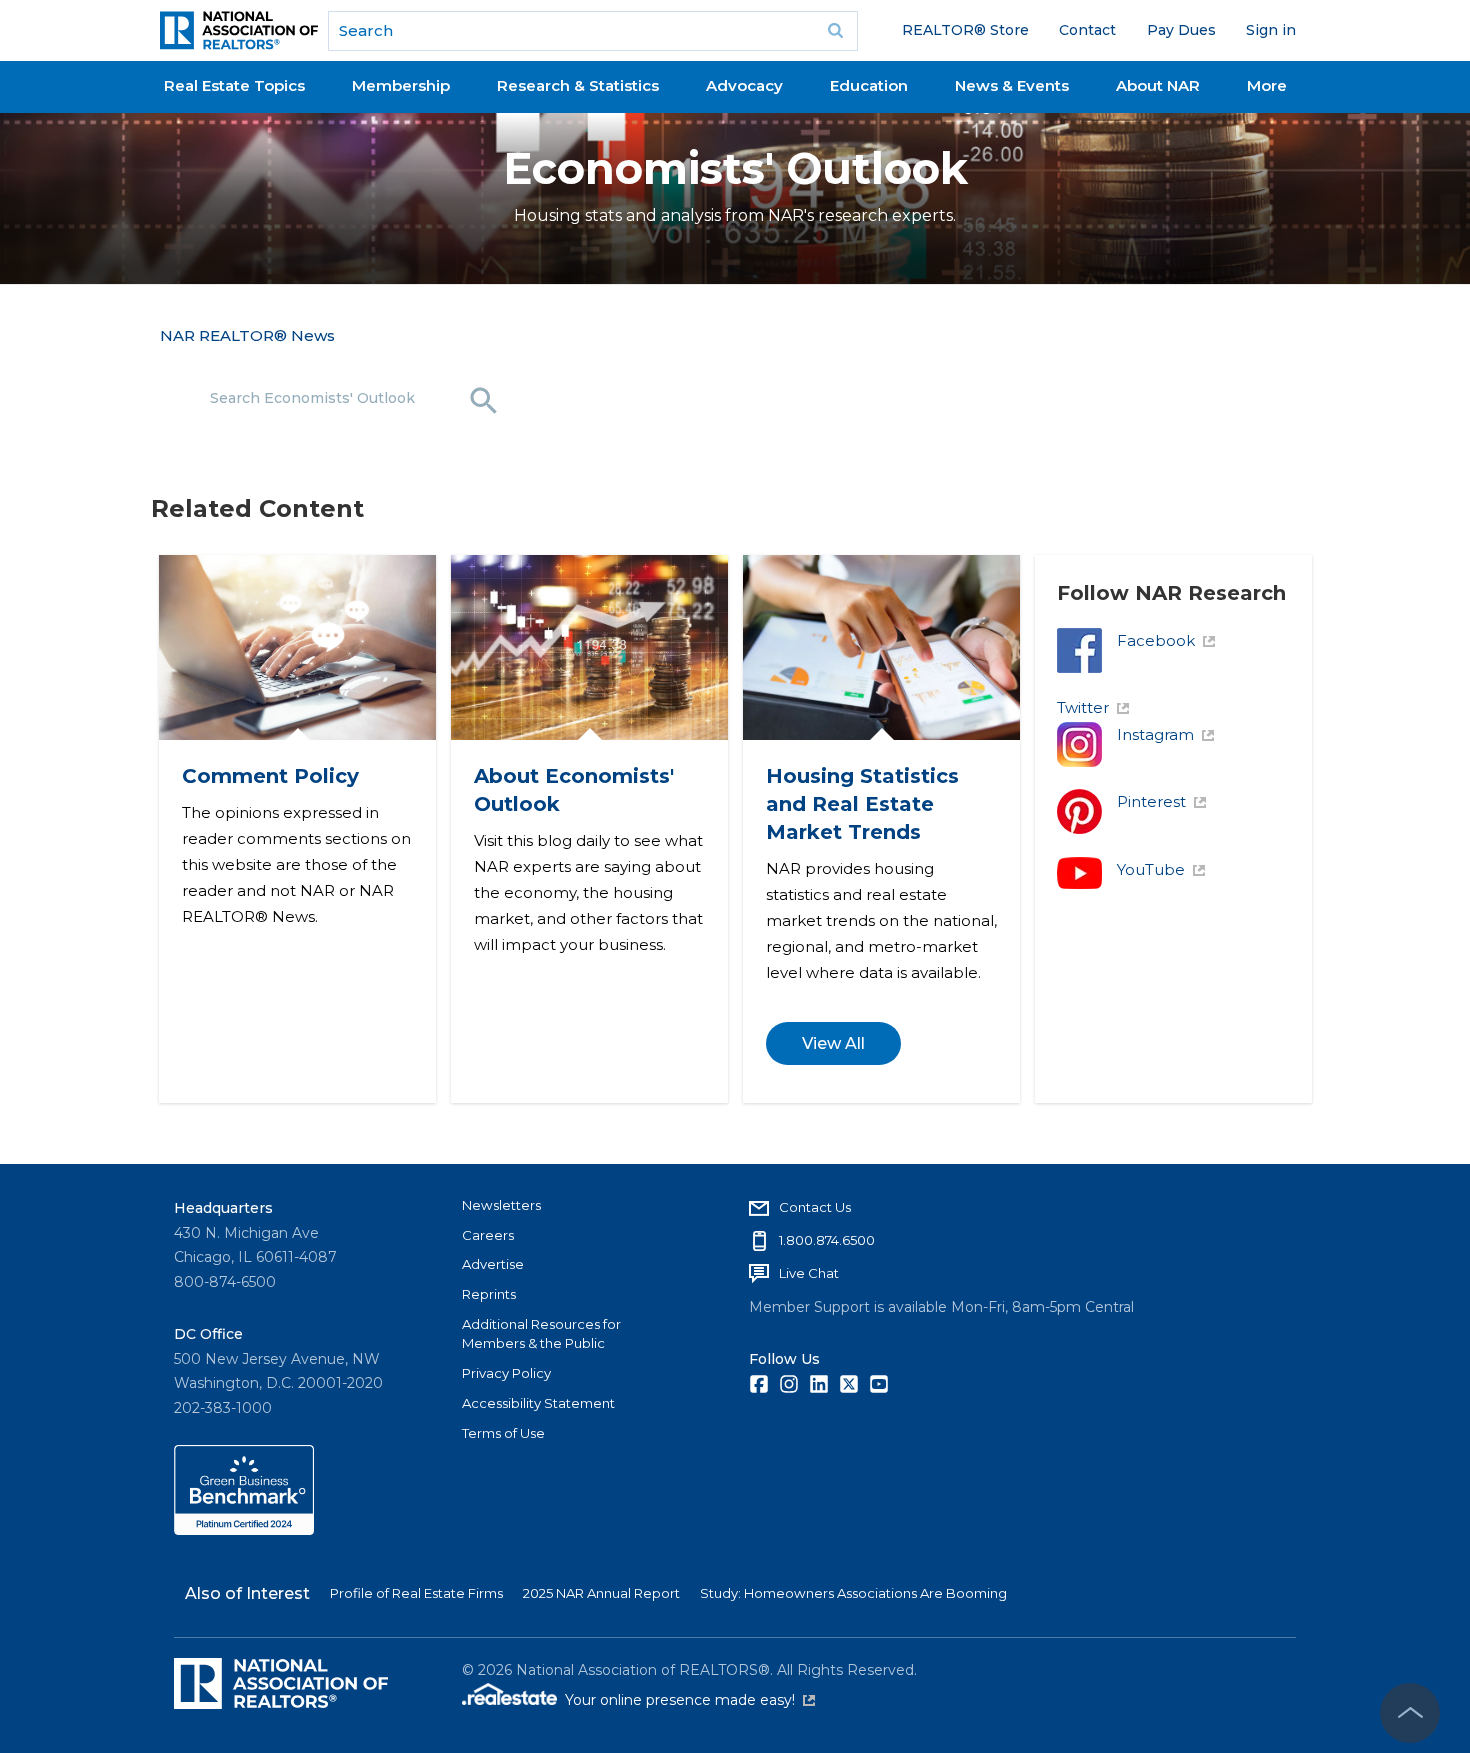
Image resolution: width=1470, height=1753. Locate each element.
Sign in (1271, 30)
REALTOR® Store (965, 30)
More (1267, 85)
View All (832, 1043)
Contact (1087, 30)
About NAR (1158, 85)
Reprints (489, 1294)
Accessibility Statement (538, 1403)
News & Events (1012, 85)
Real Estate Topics (234, 85)
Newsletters (501, 1205)
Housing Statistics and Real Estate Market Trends (861, 804)
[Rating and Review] (244, 1530)
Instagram (1155, 734)
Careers (488, 1235)
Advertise (493, 1264)
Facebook (1156, 640)
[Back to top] (1410, 1713)
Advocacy (744, 85)
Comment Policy (269, 776)
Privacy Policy (506, 1373)
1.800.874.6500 (827, 1240)
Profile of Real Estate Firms (416, 1593)
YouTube (1151, 869)
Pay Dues (1181, 30)
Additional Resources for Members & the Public (541, 1334)
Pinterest (1151, 801)
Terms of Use (503, 1433)
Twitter (1083, 707)
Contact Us (815, 1207)
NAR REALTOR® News (247, 335)
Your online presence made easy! (690, 1700)
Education (869, 85)
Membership (401, 85)
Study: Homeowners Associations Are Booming (853, 1593)
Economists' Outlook (735, 168)
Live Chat (809, 1273)
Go (836, 31)
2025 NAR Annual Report (601, 1593)
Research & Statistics (578, 85)
